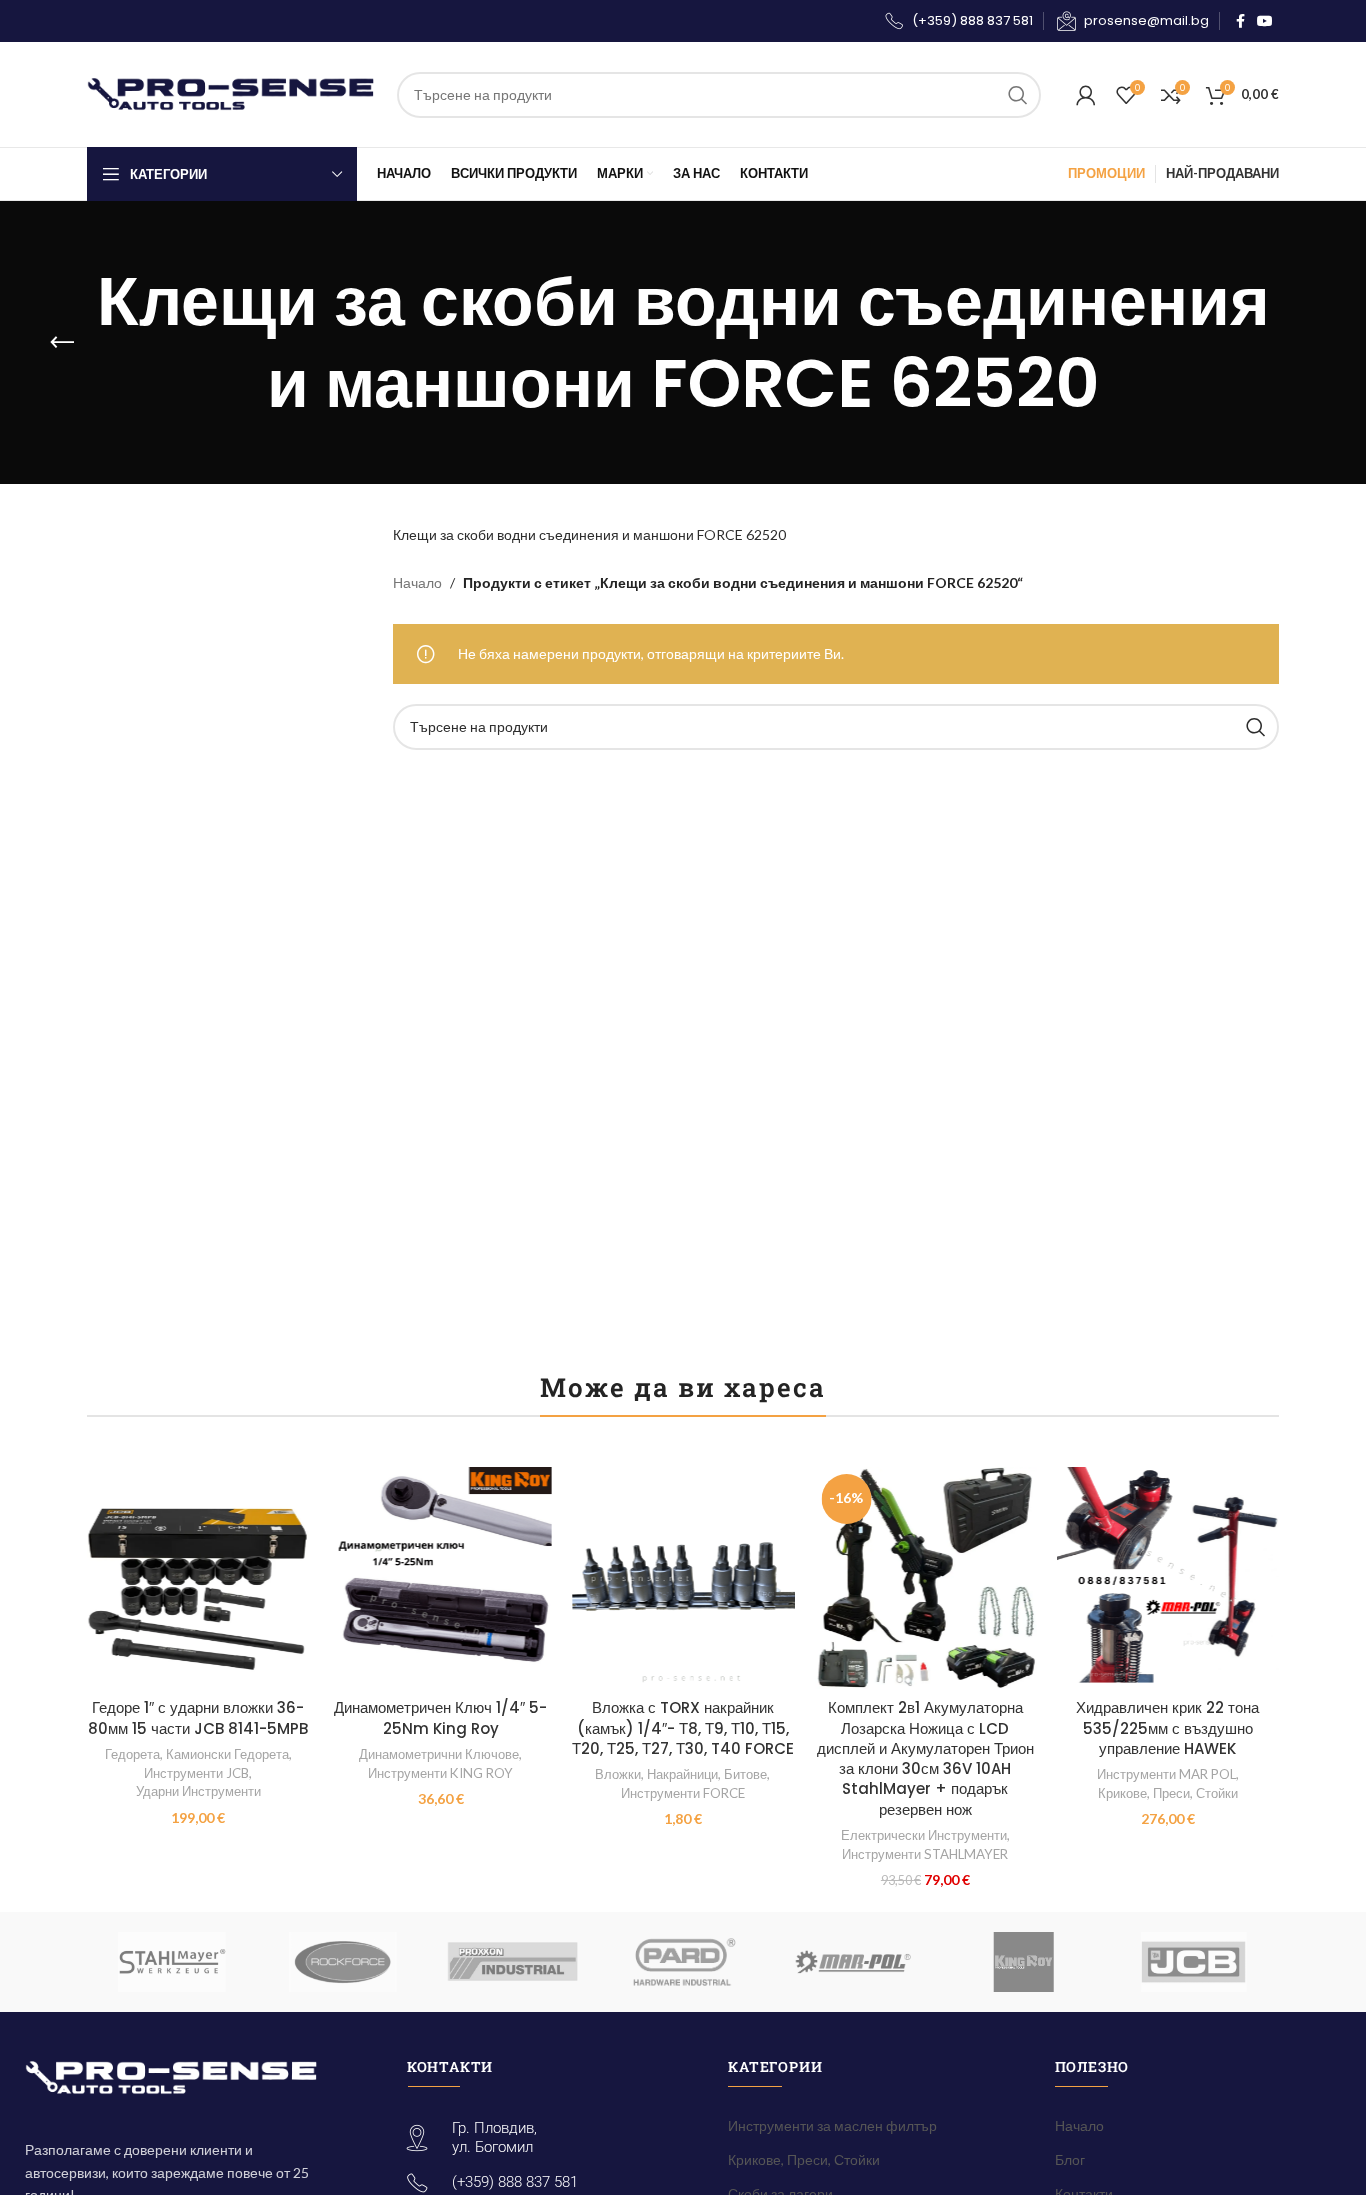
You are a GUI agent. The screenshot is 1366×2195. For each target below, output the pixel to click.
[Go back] (62, 343)
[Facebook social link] (1240, 21)
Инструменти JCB (196, 1773)
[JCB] (1194, 1962)
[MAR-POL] (853, 1962)
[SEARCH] (1018, 95)
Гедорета (132, 1754)
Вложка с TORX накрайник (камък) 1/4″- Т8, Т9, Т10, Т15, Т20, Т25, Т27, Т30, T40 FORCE (683, 1728)
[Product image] (198, 1578)
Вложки (618, 1774)
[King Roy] (1023, 1962)
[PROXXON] (513, 1962)
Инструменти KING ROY (440, 1773)
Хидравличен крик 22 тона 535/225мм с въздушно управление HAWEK (1167, 1728)
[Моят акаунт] (1086, 95)
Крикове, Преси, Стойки (1168, 1793)
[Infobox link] (957, 21)
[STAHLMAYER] (172, 1962)
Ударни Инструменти (198, 1791)
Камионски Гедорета (227, 1754)
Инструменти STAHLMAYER (925, 1854)
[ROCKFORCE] (342, 1962)
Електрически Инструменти (924, 1835)
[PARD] (683, 1962)
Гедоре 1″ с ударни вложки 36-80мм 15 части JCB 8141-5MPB (198, 1717)
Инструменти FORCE (683, 1793)
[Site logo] (232, 92)
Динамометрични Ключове (439, 1754)
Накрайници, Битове (707, 1774)
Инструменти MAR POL (1166, 1774)
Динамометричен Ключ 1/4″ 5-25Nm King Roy (440, 1717)
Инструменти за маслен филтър (832, 2125)
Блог (1070, 2159)
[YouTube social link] (1265, 21)
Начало (417, 582)
